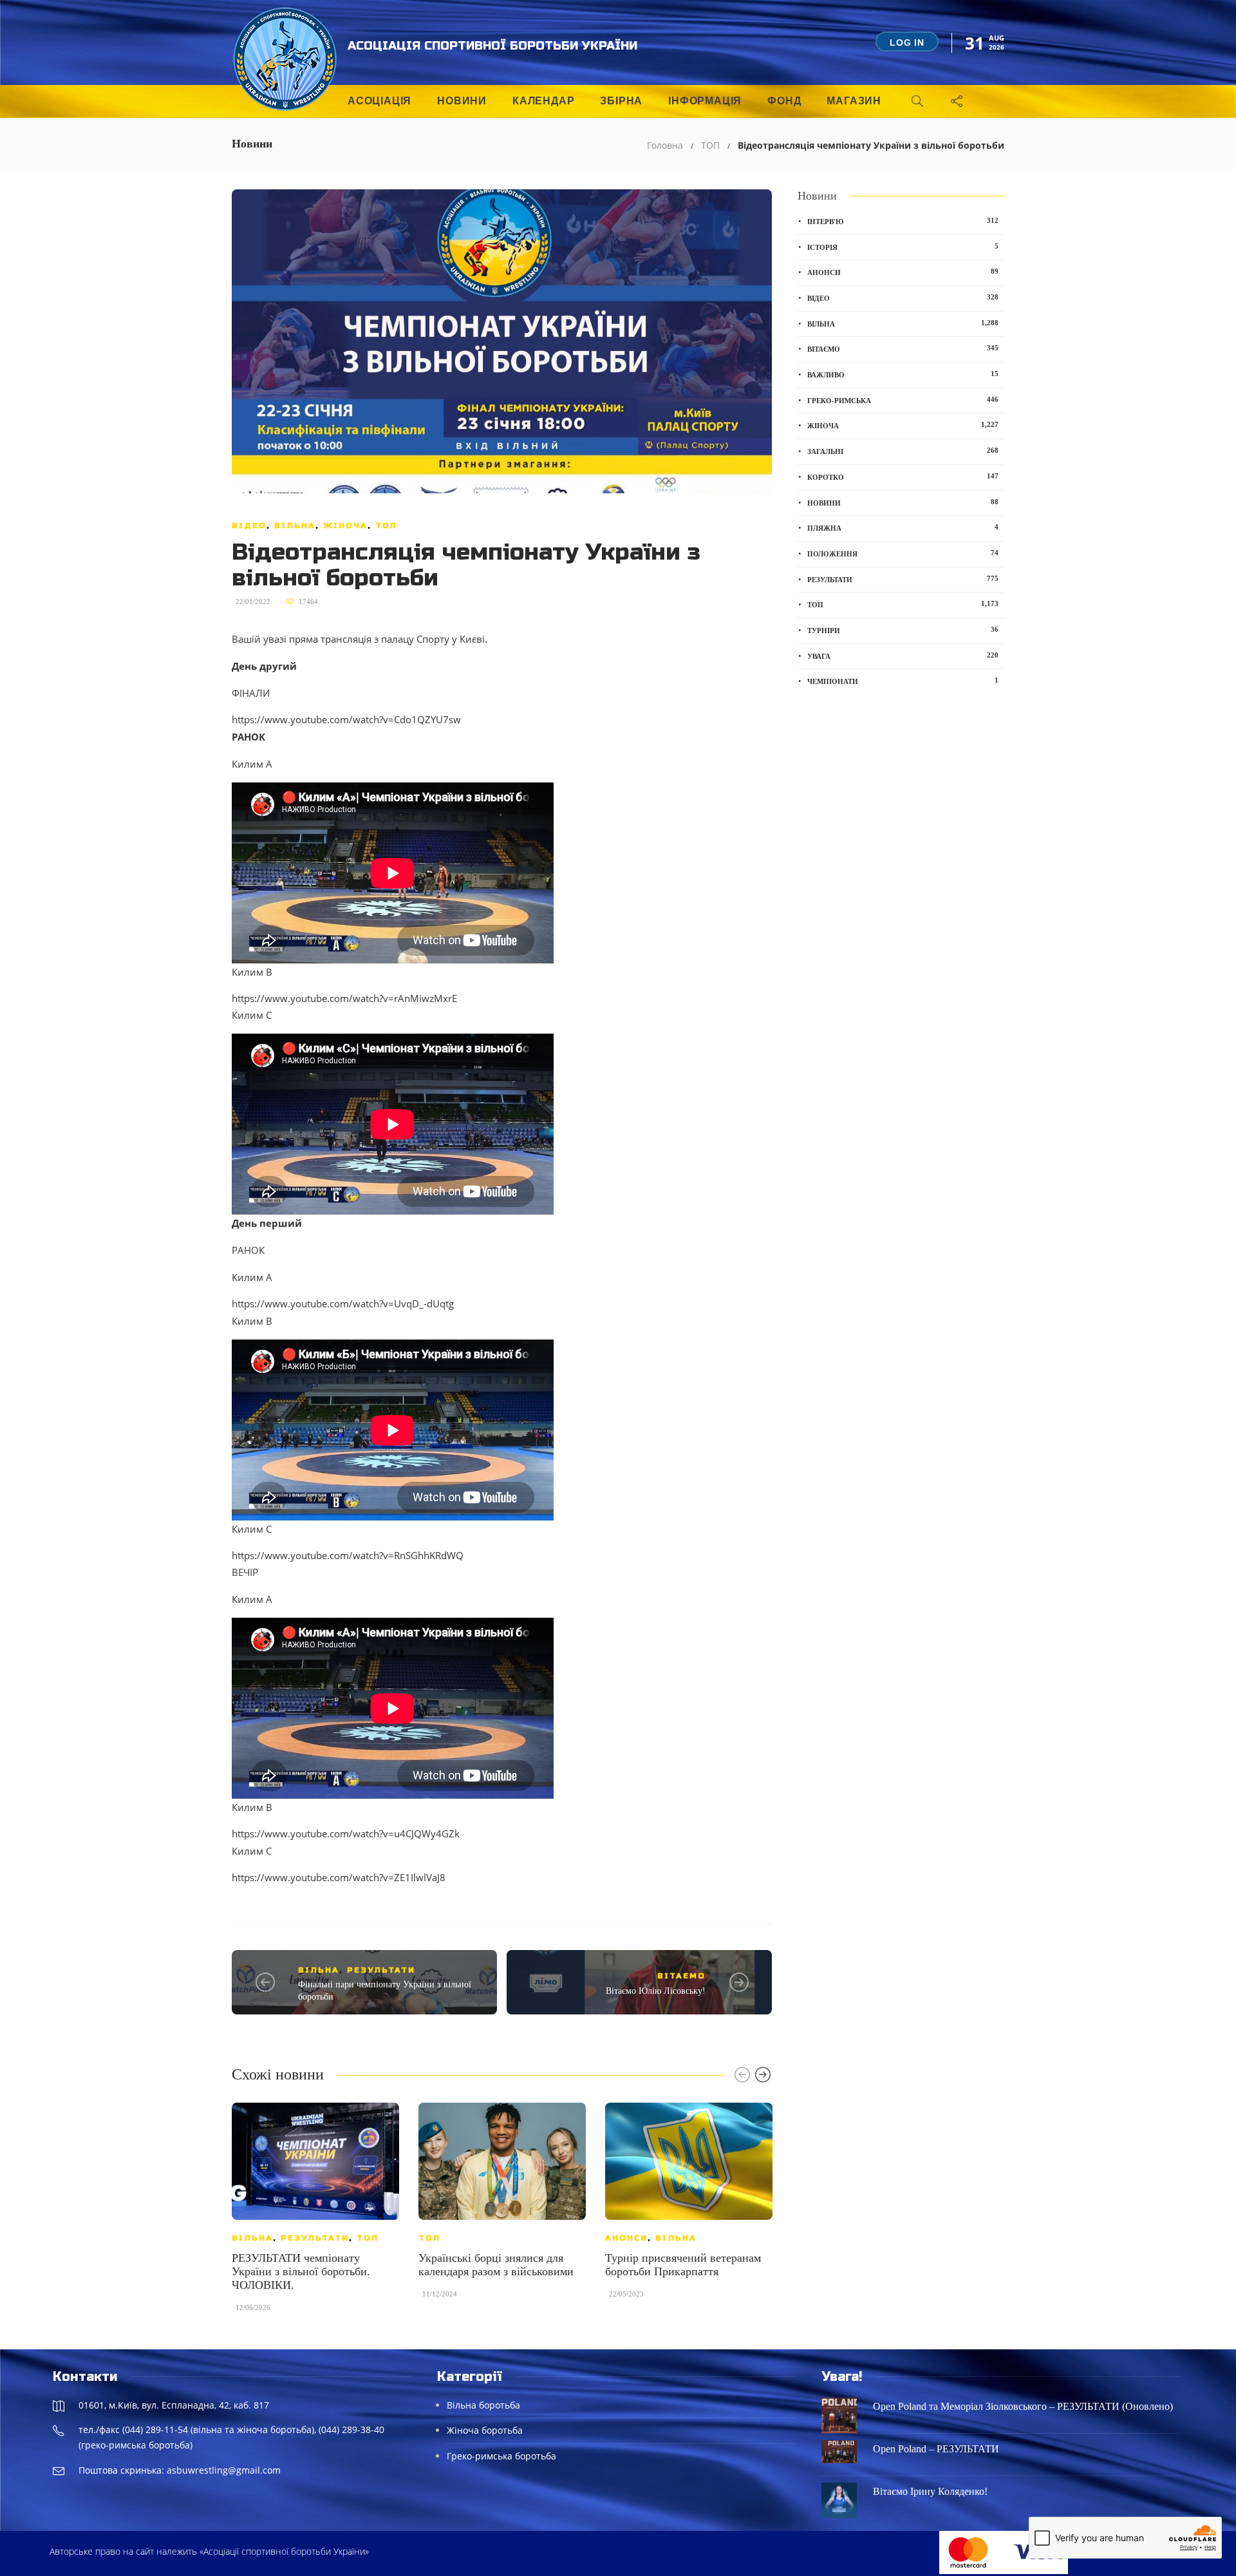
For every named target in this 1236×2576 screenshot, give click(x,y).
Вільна (295, 526)
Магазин (854, 101)
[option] (315, 2213)
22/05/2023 (626, 2294)
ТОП (710, 145)
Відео (249, 526)
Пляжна (903, 527)
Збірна (621, 101)
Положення (903, 553)
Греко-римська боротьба (501, 2456)
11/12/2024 (440, 2294)
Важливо (903, 374)
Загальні (903, 451)
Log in (907, 43)
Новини (462, 101)
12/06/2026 (253, 2307)
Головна (665, 145)
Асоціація (379, 101)
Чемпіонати (903, 681)
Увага (903, 656)
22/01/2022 (253, 601)
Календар (543, 101)
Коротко (903, 477)
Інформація (705, 101)
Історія (903, 247)
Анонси (626, 2238)
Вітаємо (681, 1976)
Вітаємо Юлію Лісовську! (656, 1991)
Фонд (784, 101)
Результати (381, 1970)
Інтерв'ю (903, 221)
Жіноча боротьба (485, 2430)
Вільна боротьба (483, 2405)
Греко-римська (903, 400)
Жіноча (345, 526)
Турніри (903, 630)
